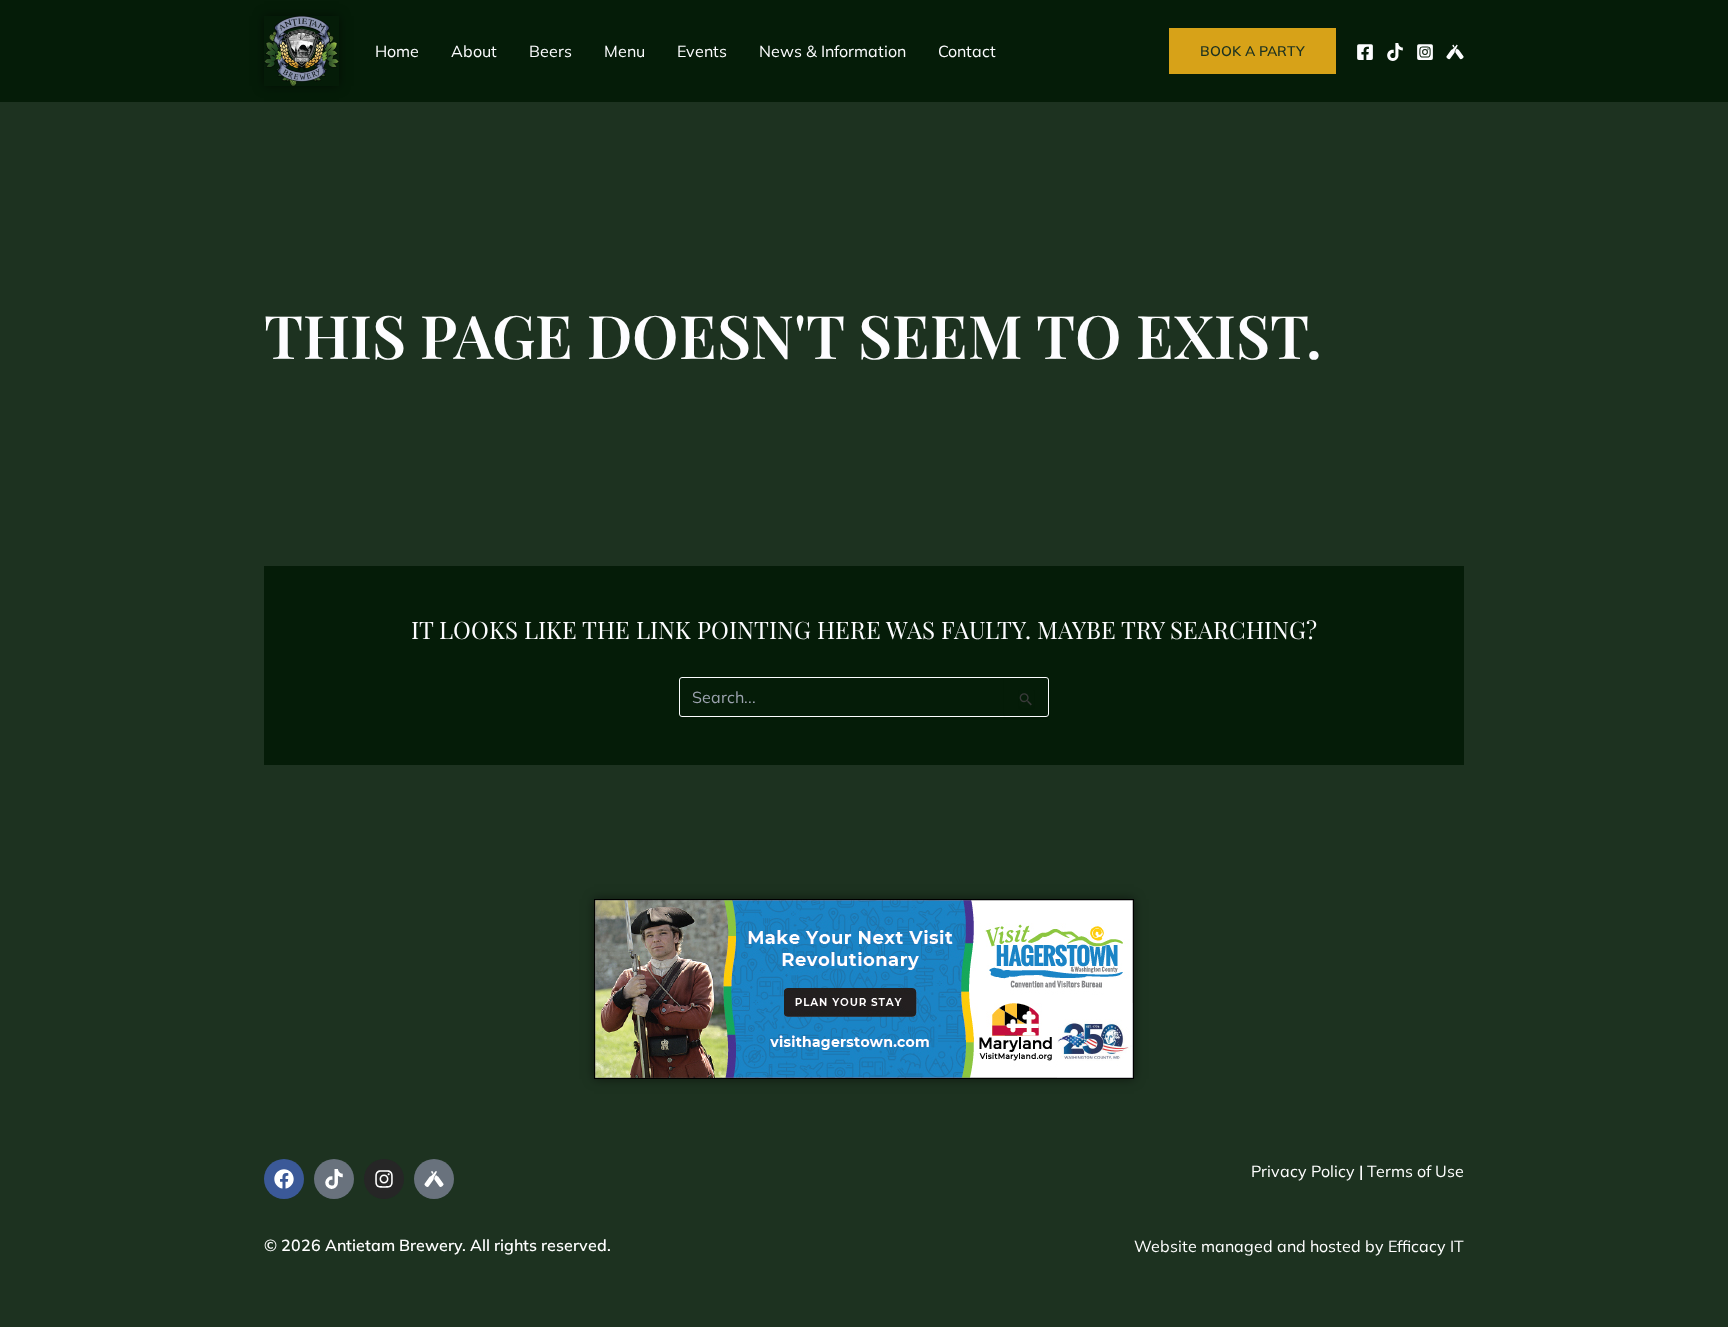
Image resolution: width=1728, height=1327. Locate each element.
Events (702, 51)
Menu (624, 51)
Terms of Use (1415, 1171)
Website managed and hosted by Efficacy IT (1299, 1246)
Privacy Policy (1303, 1171)
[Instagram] (1425, 52)
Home (397, 51)
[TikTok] (1395, 52)
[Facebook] (1365, 52)
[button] (1252, 51)
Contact (967, 51)
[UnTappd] (1455, 52)
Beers (550, 51)
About (474, 51)
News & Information (832, 51)
